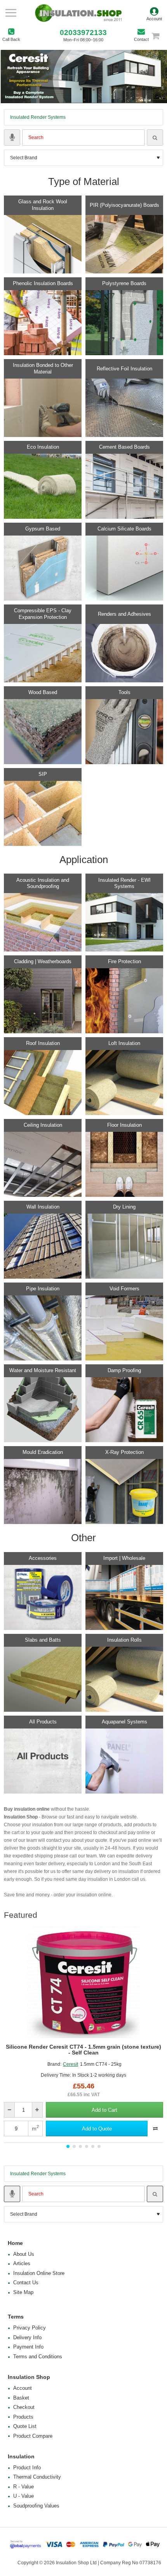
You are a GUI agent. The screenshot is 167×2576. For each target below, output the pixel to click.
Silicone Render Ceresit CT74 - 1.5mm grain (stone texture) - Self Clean (83, 2050)
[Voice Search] (12, 137)
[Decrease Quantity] (10, 2110)
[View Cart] (159, 36)
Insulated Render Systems (38, 117)
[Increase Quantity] (37, 2110)
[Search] (155, 137)
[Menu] (11, 13)
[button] (104, 2110)
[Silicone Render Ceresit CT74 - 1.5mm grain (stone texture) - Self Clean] (83, 1982)
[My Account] (154, 13)
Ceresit (70, 2064)
